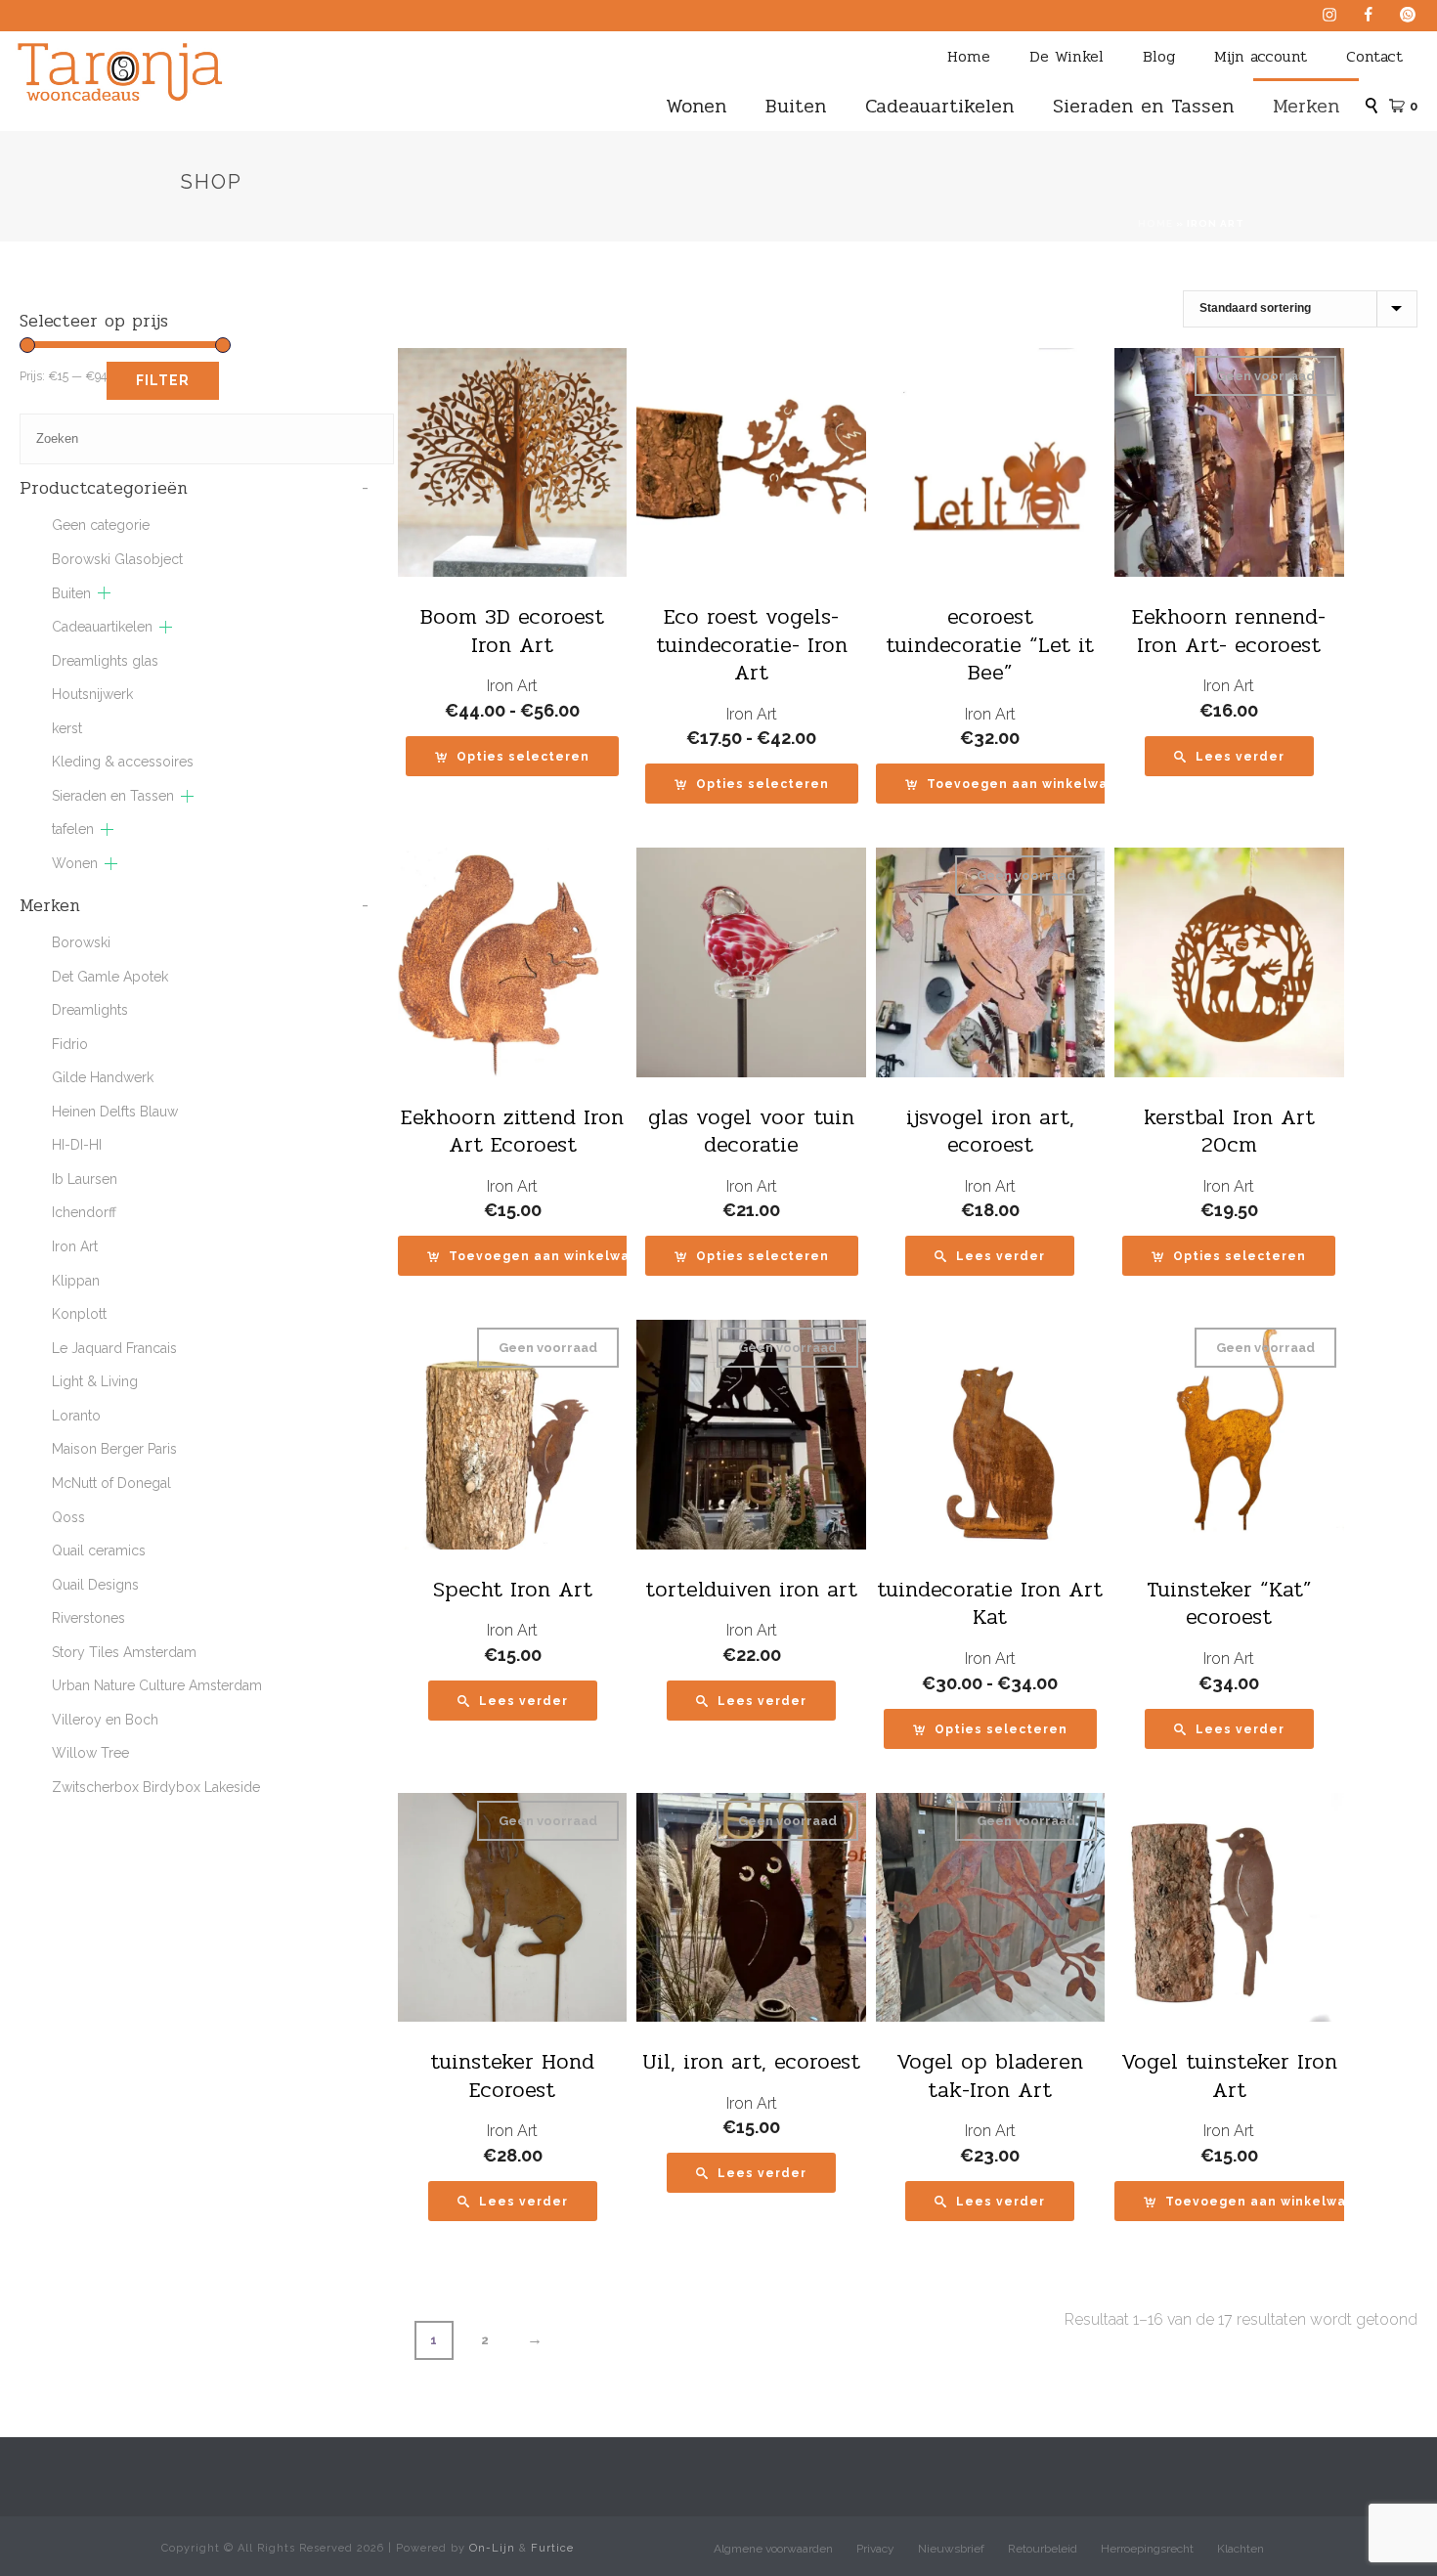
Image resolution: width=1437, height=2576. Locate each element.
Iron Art (512, 686)
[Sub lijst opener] (104, 593)
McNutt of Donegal (111, 1483)
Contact (1374, 56)
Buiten (796, 106)
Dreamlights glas (105, 661)
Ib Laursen (85, 1179)
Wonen (696, 106)
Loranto (76, 1416)
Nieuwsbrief (951, 2549)
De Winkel (1067, 56)
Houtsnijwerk (92, 694)
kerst (67, 728)
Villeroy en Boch (105, 1720)
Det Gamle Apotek (110, 977)
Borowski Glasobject (117, 559)
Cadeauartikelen (939, 106)
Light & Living (95, 1381)
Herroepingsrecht (1147, 2549)
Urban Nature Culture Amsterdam (157, 1685)
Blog (1159, 56)
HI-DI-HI (77, 1145)
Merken (1306, 106)
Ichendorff (84, 1212)
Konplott (79, 1314)
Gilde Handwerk (103, 1077)
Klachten (1241, 2549)
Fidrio (70, 1044)
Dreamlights (90, 1010)
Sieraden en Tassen (1143, 106)
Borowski (81, 942)
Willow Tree (90, 1753)
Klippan (76, 1281)
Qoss (68, 1517)
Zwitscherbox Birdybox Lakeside (156, 1787)
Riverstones (88, 1618)
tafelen (73, 829)
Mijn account (1261, 56)
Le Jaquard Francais (114, 1348)
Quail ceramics (99, 1550)
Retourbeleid (1043, 2549)
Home (969, 56)
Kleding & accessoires (123, 762)
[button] (1020, 784)
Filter (163, 380)
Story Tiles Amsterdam (124, 1652)
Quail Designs (95, 1585)
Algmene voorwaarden (773, 2549)
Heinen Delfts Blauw (115, 1112)
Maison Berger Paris (114, 1449)
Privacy (875, 2549)
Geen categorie (101, 525)
